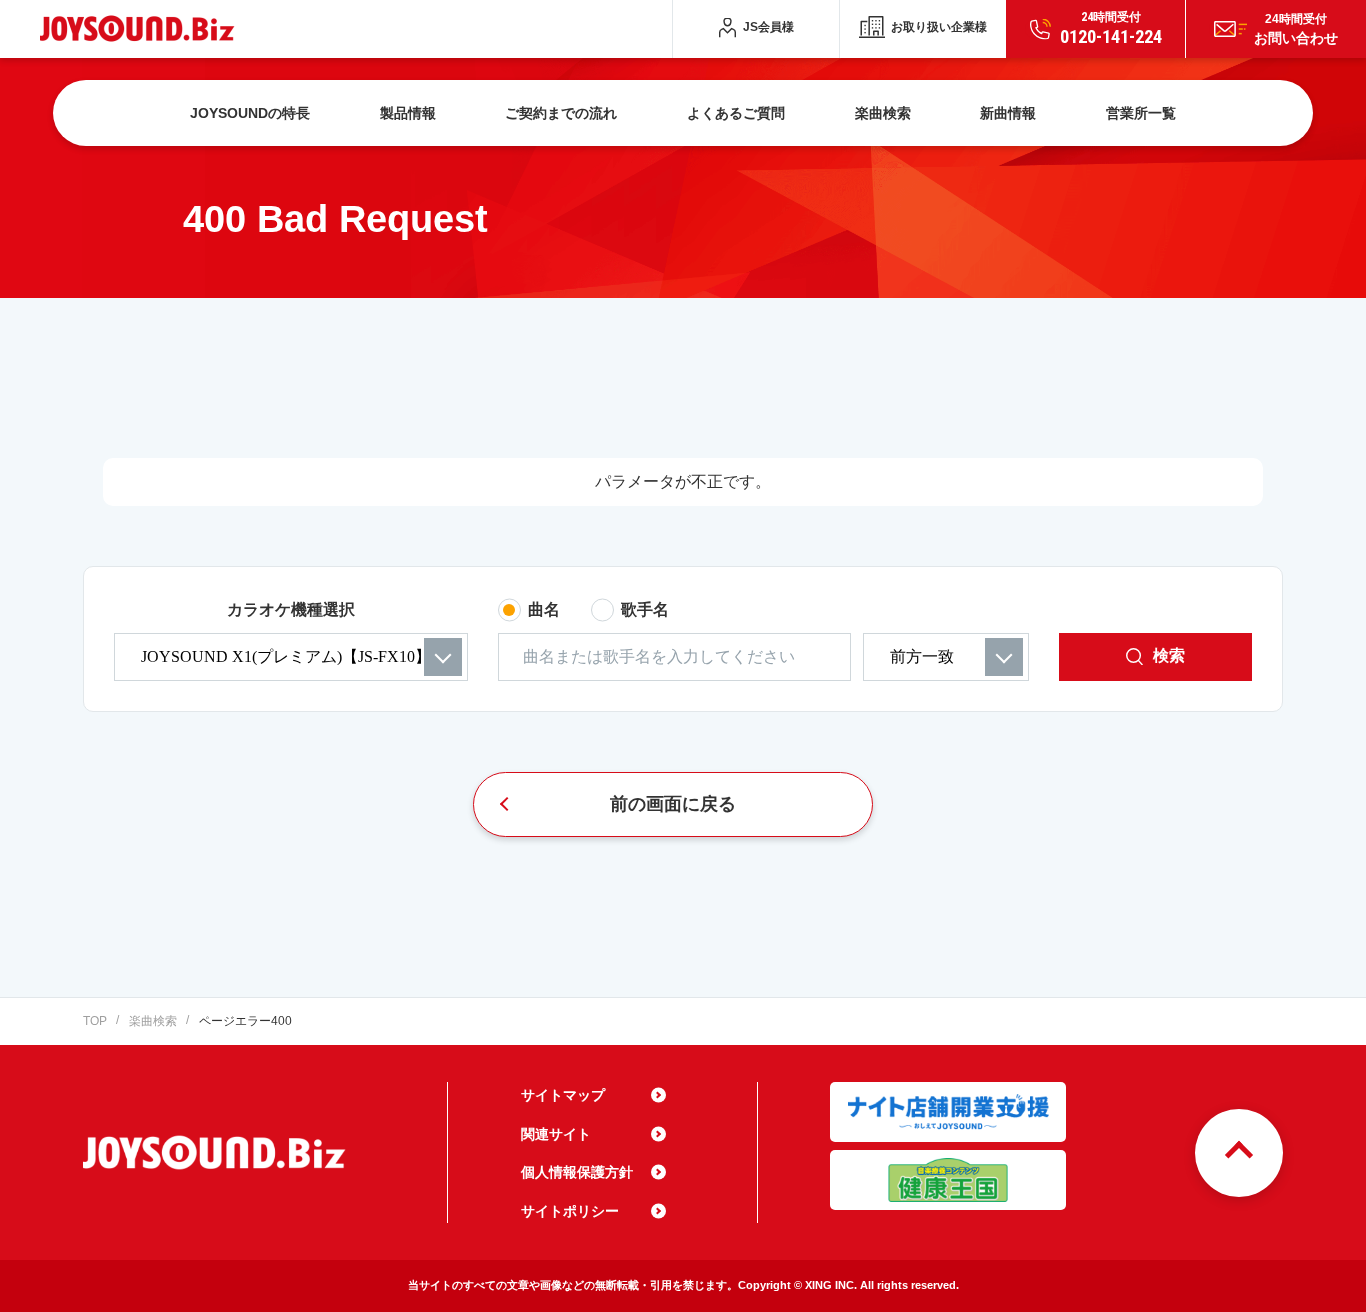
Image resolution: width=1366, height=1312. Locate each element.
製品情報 (408, 113)
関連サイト (556, 1134)
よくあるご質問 (736, 113)
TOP (95, 1021)
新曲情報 (1008, 113)
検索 (1169, 655)
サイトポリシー (570, 1211)
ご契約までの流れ (561, 113)
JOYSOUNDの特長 (250, 113)
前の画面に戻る (673, 804)
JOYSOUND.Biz (141, 28)
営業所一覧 (1141, 113)
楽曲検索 (883, 113)
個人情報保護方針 (577, 1172)
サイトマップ (563, 1095)
